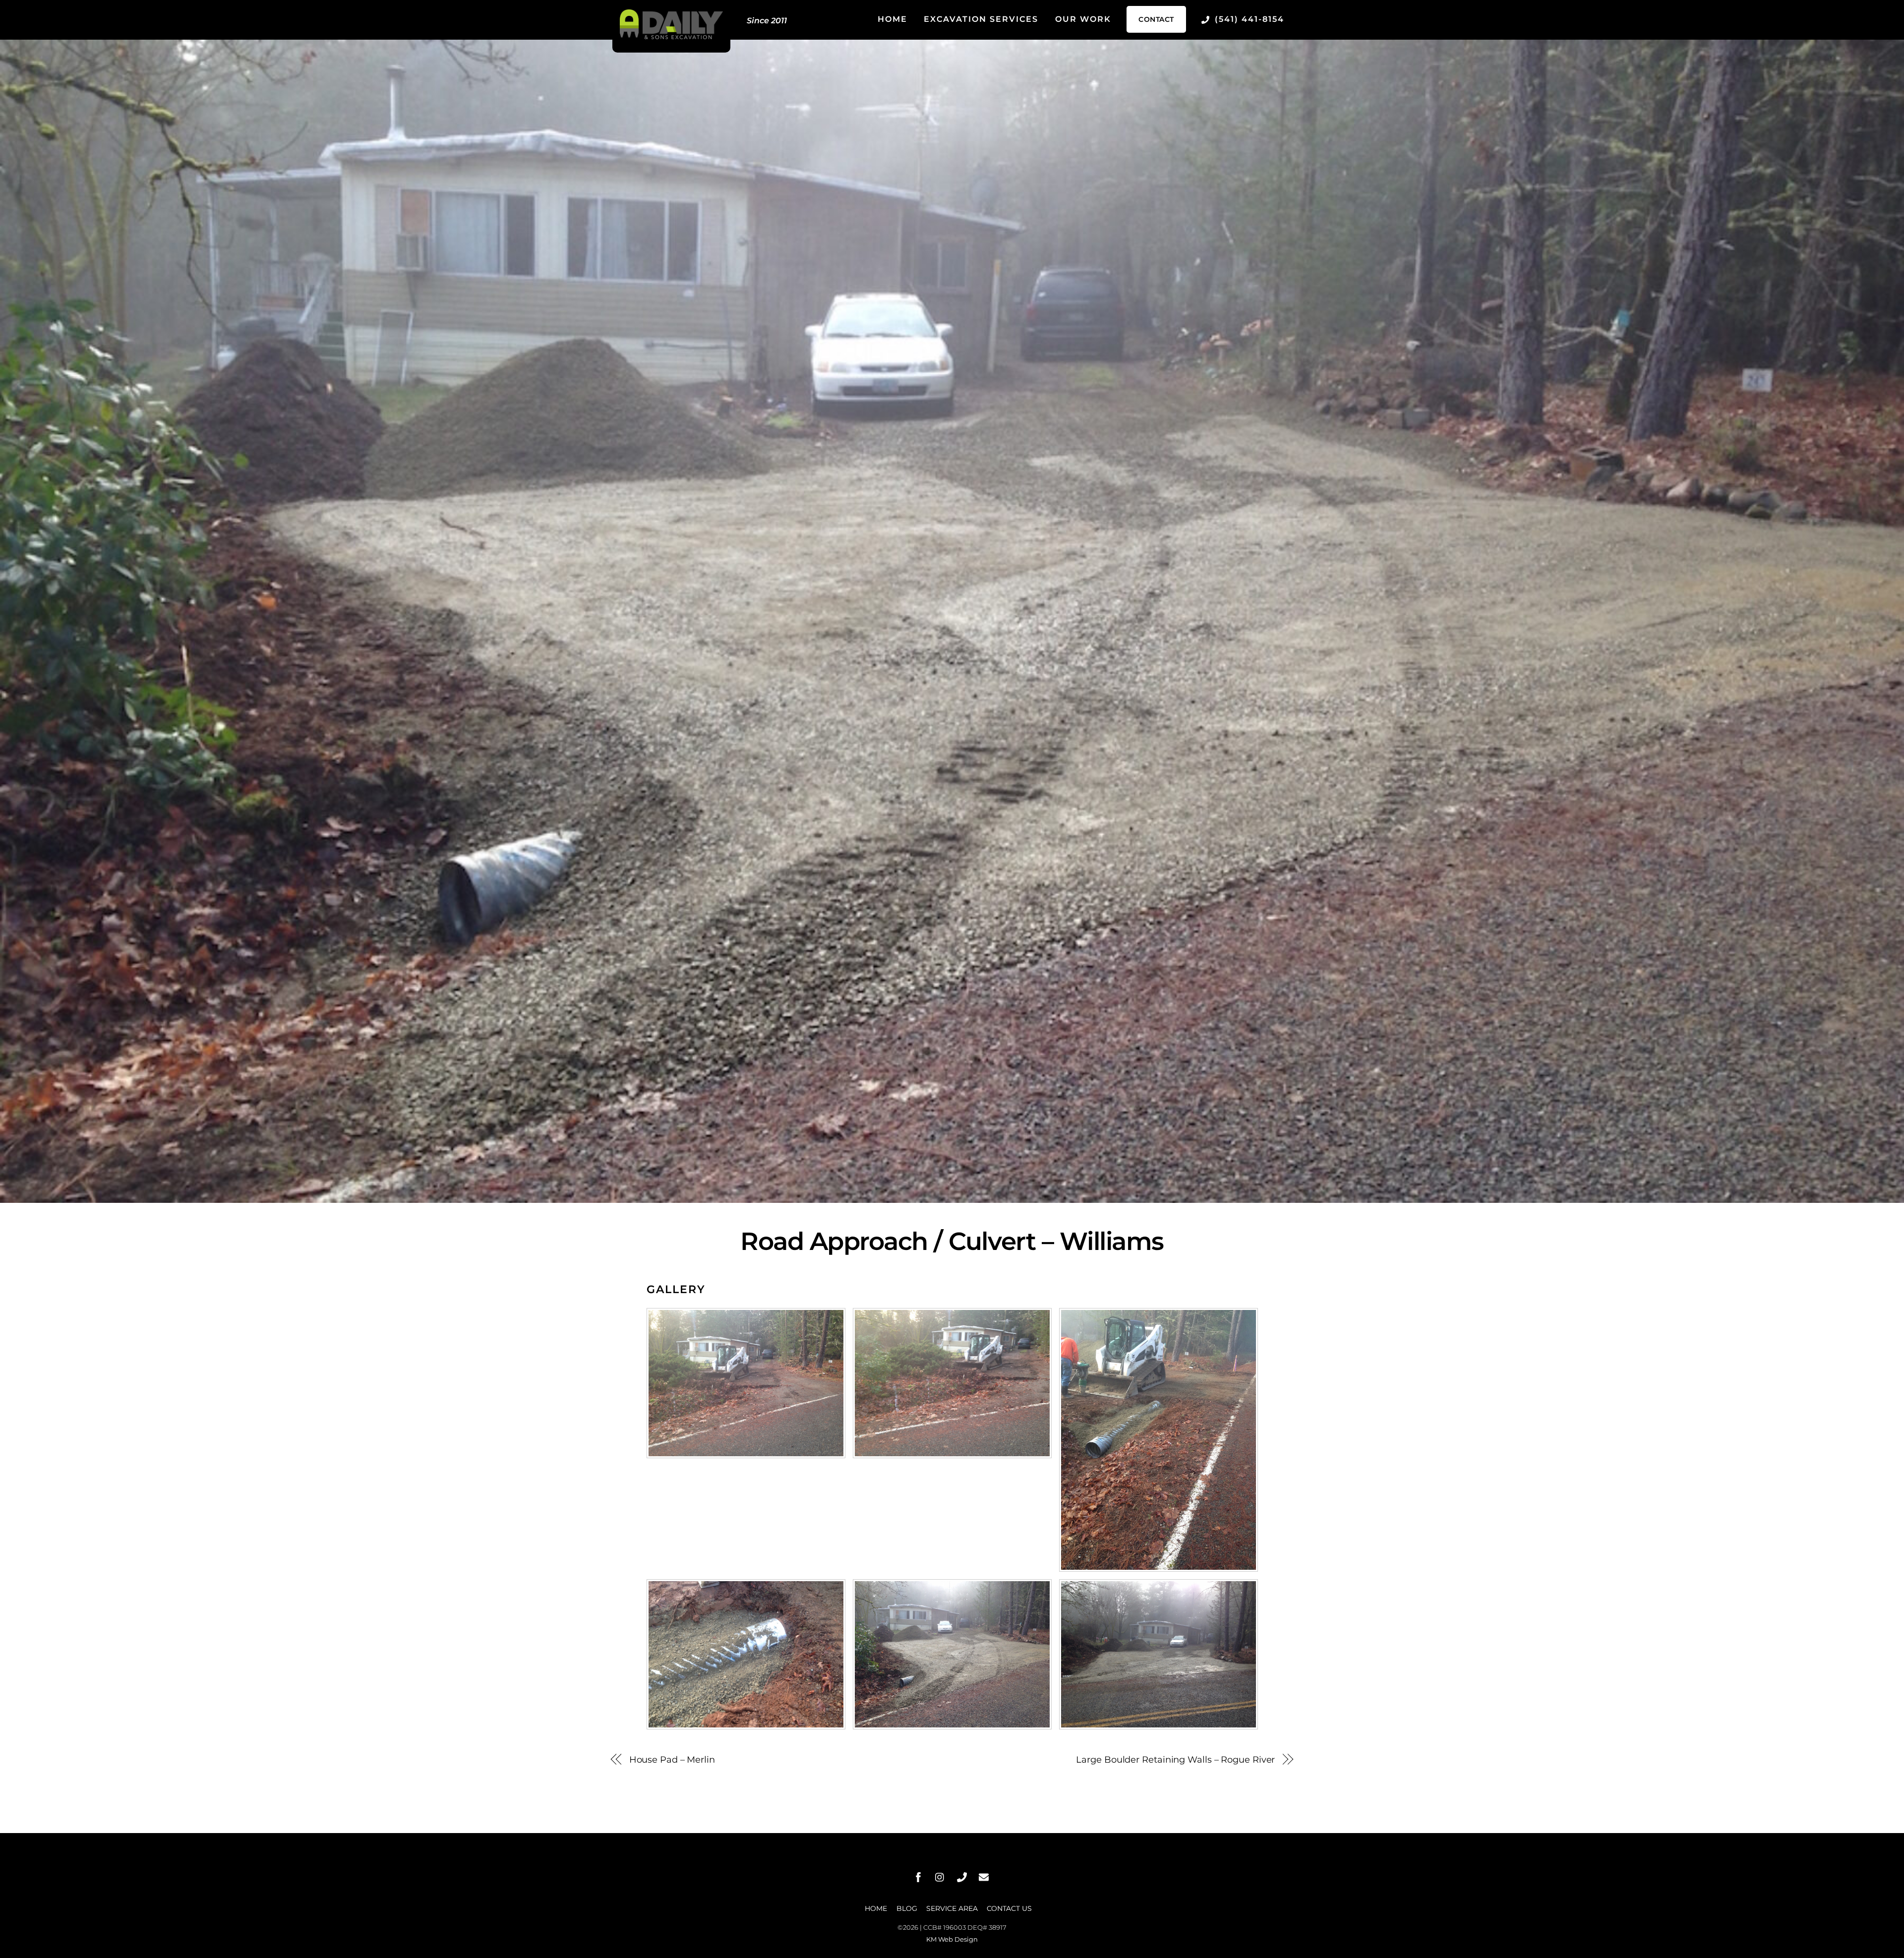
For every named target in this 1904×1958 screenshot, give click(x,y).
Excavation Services (981, 19)
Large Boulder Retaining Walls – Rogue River (1175, 1759)
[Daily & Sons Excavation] (671, 36)
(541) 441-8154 (1248, 19)
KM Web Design (952, 1939)
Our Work (1083, 19)
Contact (1156, 19)
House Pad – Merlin (672, 1759)
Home (892, 19)
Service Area (952, 1908)
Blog (907, 1908)
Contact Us (1009, 1908)
